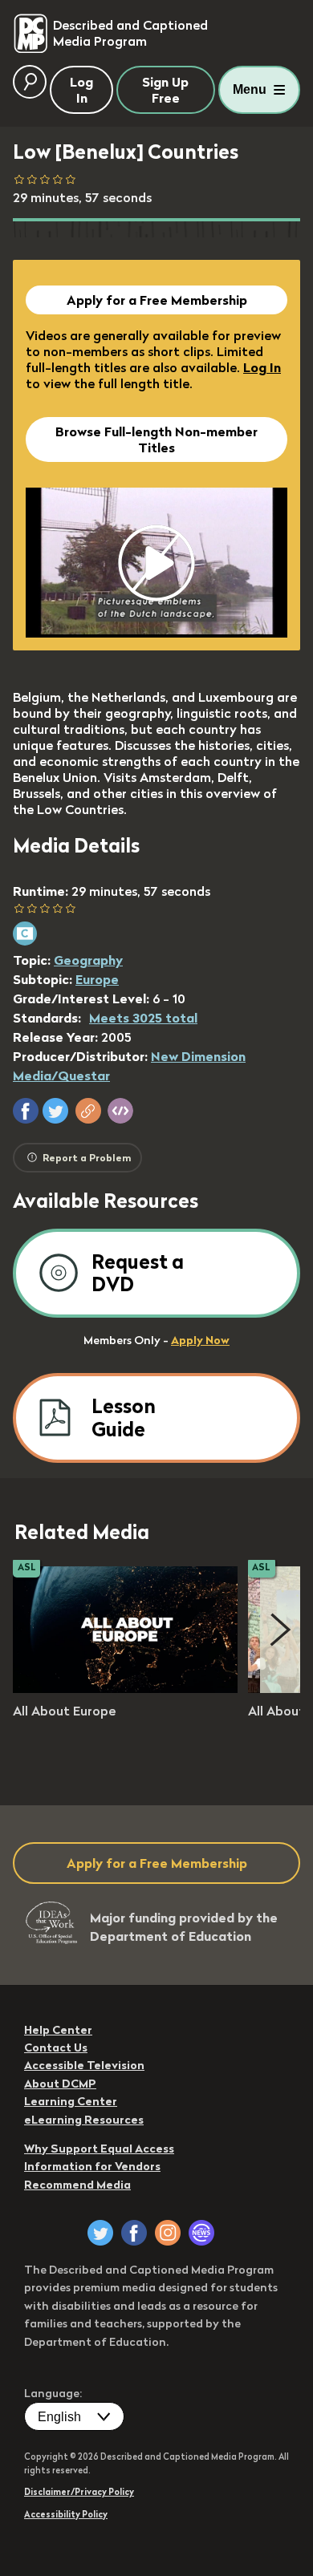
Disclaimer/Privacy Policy (79, 2492)
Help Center (58, 2030)
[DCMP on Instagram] (168, 2233)
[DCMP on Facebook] (134, 2233)
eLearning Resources (84, 2120)
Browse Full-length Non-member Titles (156, 439)
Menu (250, 89)
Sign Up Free (165, 90)
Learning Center (71, 2101)
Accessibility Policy (66, 2514)
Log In (262, 367)
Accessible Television (84, 2065)
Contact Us (56, 2047)
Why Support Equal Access (99, 2149)
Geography (88, 960)
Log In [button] (81, 90)
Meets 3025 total (143, 1018)
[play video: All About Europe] (125, 1688)
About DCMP (60, 2084)
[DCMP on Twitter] (100, 2233)
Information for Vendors (92, 2166)
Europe (97, 979)
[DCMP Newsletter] (201, 2233)
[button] (26, 1111)
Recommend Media (77, 2185)
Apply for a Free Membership (157, 300)
